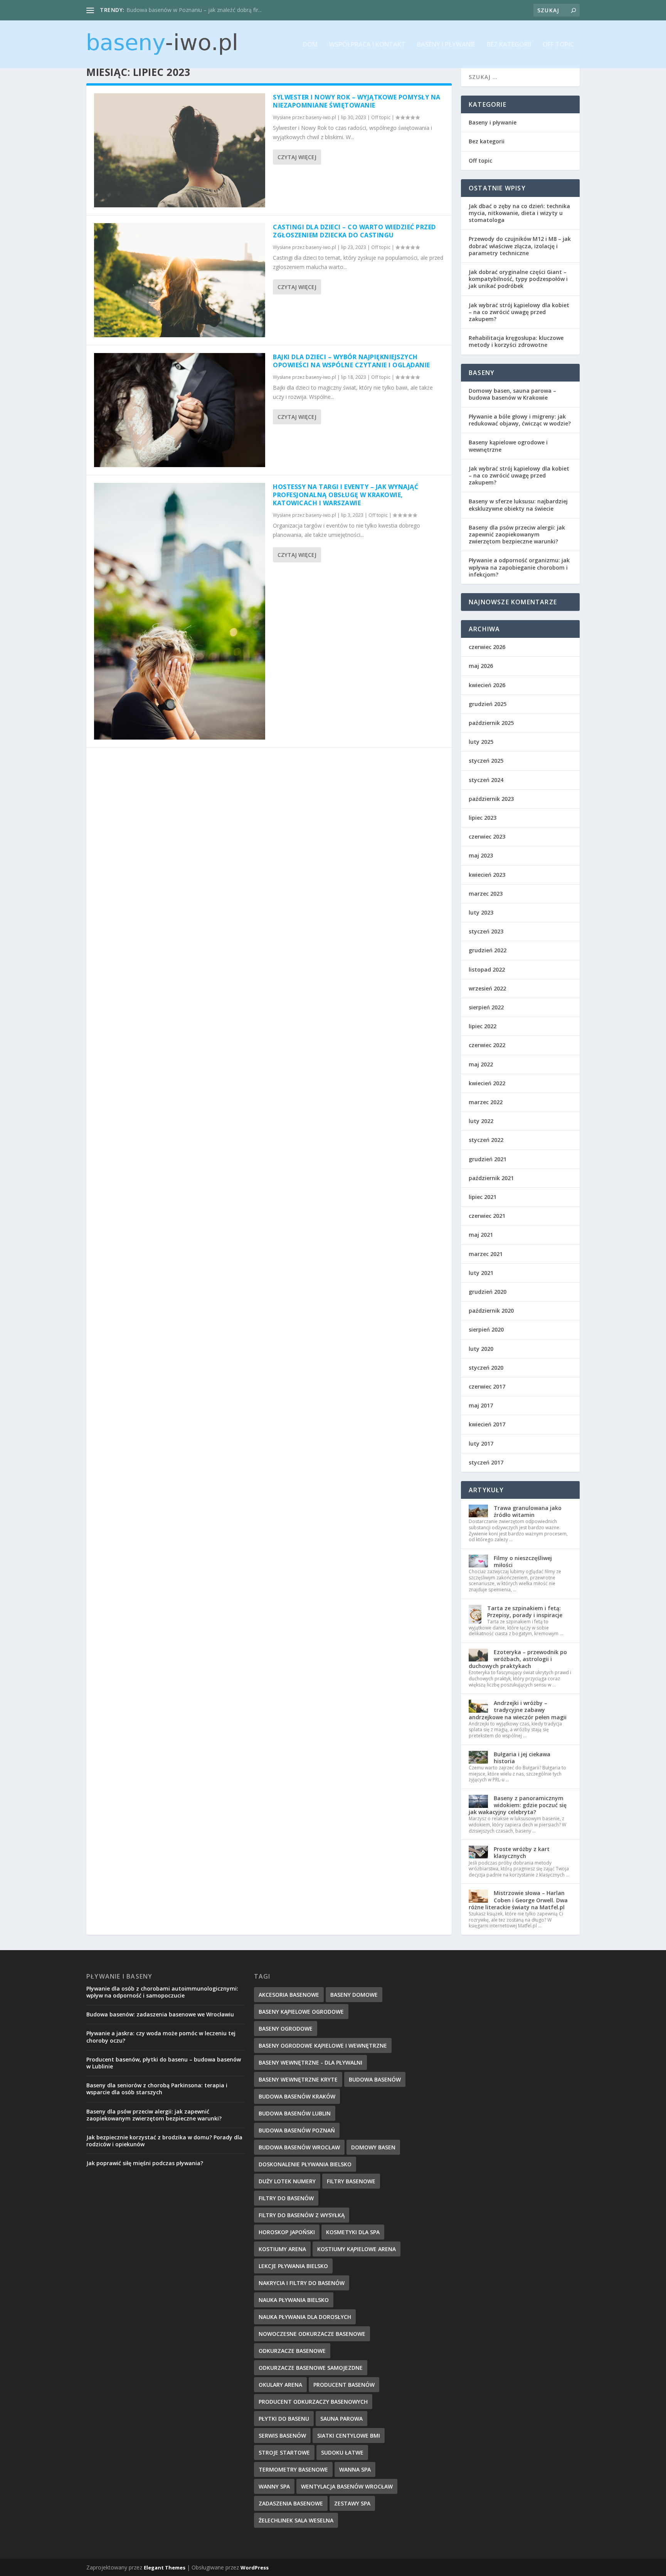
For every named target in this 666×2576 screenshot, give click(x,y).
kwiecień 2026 (487, 685)
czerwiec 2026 (487, 647)
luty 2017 (481, 1444)
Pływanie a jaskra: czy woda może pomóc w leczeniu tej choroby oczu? (161, 2037)
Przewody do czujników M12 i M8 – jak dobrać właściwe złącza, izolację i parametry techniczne (520, 246)
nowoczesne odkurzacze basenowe (312, 2334)
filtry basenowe (351, 2181)
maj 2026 (481, 666)
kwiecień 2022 (487, 1083)
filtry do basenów (286, 2198)
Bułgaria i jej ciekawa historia (522, 1758)
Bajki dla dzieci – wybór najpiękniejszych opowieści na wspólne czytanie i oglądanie (351, 361)
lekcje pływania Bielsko (293, 2266)
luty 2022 (481, 1121)
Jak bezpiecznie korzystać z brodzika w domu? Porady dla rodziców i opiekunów (164, 2141)
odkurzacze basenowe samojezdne (311, 2368)
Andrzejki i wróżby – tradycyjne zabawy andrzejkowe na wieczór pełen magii (518, 1710)
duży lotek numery (287, 2181)
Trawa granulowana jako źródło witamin (528, 1511)
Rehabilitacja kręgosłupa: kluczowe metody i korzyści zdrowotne (516, 341)
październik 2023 (491, 799)
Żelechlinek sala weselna (296, 2520)
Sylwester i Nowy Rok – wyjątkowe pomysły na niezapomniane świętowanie (357, 101)
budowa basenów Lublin (295, 2113)
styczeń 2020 (486, 1368)
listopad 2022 (487, 969)
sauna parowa (341, 2419)
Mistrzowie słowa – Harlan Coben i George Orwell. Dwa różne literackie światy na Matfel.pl (518, 1900)
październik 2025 (491, 723)
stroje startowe (284, 2452)
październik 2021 (491, 1178)
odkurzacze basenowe (292, 2351)
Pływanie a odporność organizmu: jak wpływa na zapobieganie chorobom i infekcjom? (519, 567)
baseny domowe (354, 1995)
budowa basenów (375, 2079)
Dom (310, 45)
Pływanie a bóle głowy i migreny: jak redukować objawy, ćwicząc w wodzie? (520, 420)
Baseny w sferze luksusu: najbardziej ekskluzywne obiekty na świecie (518, 505)
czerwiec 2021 (487, 1216)
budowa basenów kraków (297, 2096)
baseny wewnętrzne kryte (298, 2079)
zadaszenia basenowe (291, 2503)
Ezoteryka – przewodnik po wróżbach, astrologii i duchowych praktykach (518, 1659)
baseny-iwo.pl (321, 117)
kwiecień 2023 (487, 875)
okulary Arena (280, 2385)
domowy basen (373, 2147)
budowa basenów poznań (297, 2130)
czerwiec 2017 (487, 1386)
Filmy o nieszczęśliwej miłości (523, 1561)
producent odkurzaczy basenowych (313, 2402)
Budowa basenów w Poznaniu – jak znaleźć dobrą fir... (194, 10)
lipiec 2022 (483, 1026)
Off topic (558, 45)
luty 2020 (481, 1349)
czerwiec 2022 (487, 1045)
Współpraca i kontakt (367, 45)
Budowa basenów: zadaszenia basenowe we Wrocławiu (160, 2014)
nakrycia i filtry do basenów (302, 2283)
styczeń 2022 (486, 1140)
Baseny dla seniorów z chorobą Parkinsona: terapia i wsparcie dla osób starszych (157, 2089)
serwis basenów (282, 2436)
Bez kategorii (509, 45)
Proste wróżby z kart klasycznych (522, 1852)
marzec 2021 (486, 1254)
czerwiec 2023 (487, 837)
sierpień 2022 (486, 1007)
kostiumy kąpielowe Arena (357, 2249)
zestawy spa (352, 2503)
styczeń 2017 (486, 1462)
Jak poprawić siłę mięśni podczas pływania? (145, 2163)
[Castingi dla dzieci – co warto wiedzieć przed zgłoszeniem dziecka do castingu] (180, 280)
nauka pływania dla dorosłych (305, 2317)
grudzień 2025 (488, 704)
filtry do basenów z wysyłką (302, 2215)
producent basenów (344, 2385)
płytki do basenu (284, 2419)
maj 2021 (481, 1235)
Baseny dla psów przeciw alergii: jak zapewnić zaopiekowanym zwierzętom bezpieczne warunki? (517, 534)
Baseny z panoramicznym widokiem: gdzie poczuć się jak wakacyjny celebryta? (518, 1805)
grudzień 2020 (488, 1292)
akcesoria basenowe (289, 1995)
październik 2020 (491, 1311)
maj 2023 (481, 855)
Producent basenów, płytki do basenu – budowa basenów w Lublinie (164, 2063)
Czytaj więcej (297, 157)
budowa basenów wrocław (299, 2147)
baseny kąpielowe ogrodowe (301, 2012)
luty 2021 (481, 1273)
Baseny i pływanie (446, 45)
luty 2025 (481, 742)
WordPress (255, 2568)
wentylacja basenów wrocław (347, 2486)
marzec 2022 (486, 1102)
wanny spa (274, 2486)
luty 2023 (481, 912)
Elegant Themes (165, 2568)
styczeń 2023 (486, 931)
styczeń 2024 (486, 780)
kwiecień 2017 (487, 1424)
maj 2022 (481, 1064)
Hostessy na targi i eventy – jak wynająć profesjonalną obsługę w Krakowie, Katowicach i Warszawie (346, 495)
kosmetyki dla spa (353, 2232)
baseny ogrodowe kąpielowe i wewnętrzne (323, 2045)
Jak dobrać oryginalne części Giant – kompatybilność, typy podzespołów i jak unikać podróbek (518, 279)
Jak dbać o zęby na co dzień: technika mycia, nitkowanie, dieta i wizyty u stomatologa (519, 213)
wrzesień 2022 (487, 988)
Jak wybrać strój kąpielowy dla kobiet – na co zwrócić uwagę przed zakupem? (519, 312)
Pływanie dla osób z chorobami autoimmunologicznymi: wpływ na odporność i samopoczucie (162, 1992)
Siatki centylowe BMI (349, 2436)
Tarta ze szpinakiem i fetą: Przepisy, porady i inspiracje (525, 1612)
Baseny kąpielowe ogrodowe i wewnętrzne (508, 446)
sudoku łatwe (342, 2452)
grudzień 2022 (488, 950)
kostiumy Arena (282, 2249)
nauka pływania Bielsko (294, 2300)
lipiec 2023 (483, 818)
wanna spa (355, 2469)
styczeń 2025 (486, 761)
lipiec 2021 (483, 1197)
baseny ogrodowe (286, 2029)
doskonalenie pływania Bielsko (305, 2164)
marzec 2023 (486, 894)
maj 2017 (481, 1405)
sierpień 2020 (486, 1329)
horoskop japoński (287, 2232)
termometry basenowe (293, 2469)
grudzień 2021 (488, 1159)
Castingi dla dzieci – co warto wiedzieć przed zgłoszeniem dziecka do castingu (354, 231)
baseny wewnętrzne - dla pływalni (310, 2062)
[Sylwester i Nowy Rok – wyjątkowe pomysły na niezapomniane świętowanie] (180, 150)
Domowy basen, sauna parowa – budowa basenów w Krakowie (512, 394)
